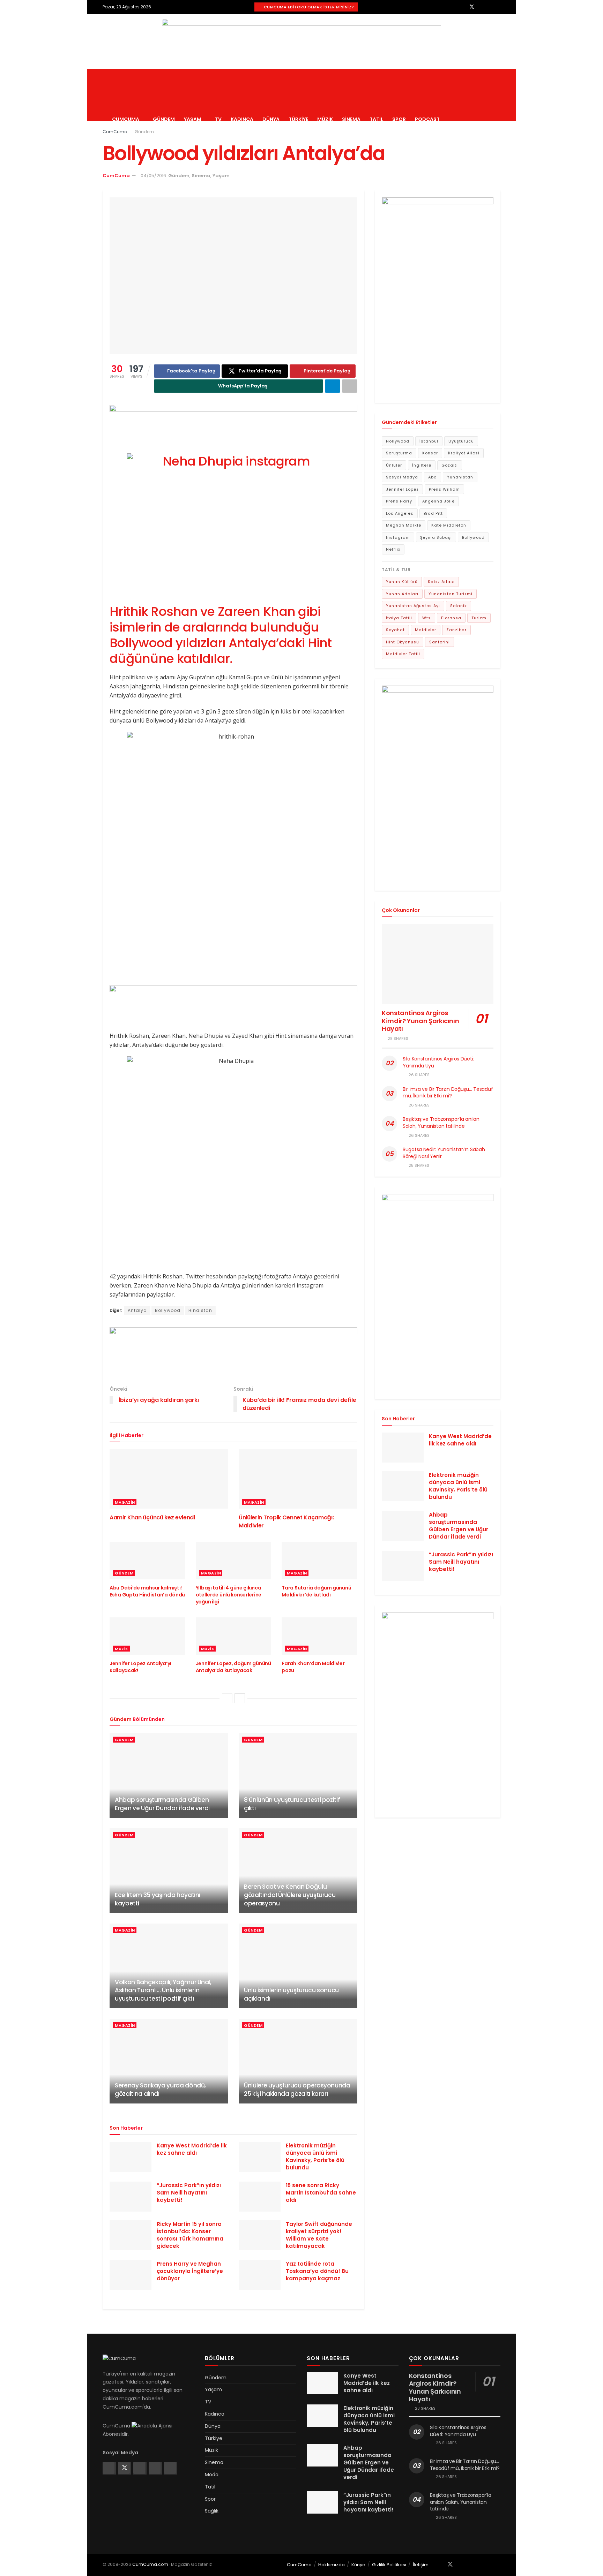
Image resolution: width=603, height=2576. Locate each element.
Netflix (393, 549)
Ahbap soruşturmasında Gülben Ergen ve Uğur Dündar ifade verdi (162, 1804)
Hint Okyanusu (403, 642)
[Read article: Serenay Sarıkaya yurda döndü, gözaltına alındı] (169, 2061)
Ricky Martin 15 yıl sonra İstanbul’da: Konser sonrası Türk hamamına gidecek (190, 2235)
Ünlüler (394, 465)
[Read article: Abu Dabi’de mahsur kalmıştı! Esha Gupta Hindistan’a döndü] (147, 1561)
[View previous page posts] (227, 1698)
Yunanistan (460, 477)
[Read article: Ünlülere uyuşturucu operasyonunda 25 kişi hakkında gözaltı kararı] (298, 2061)
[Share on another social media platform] (350, 386)
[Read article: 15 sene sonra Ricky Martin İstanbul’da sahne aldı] (260, 2197)
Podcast (427, 119)
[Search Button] (498, 95)
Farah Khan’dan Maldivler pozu (313, 1667)
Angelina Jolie (438, 501)
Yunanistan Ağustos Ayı (413, 606)
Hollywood (398, 441)
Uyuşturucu (461, 441)
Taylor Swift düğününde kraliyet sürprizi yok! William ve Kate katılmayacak (319, 2235)
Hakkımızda (332, 2565)
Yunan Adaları (402, 594)
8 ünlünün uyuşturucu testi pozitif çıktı (292, 1804)
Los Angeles (400, 513)
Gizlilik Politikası (389, 2565)
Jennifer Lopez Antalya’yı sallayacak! (140, 1667)
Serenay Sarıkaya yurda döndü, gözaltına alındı (160, 2090)
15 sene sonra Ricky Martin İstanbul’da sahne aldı (321, 2193)
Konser (430, 453)
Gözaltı (450, 465)
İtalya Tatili (399, 618)
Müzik (325, 119)
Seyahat (395, 630)
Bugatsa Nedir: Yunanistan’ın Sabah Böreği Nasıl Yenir (444, 1153)
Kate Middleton (449, 525)
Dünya (271, 119)
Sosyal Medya (402, 477)
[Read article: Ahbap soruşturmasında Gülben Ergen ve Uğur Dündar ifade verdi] (169, 1776)
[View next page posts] (240, 1698)
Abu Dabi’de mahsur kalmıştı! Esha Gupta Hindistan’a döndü (147, 1591)
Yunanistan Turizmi (451, 594)
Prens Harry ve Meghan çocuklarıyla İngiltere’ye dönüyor (190, 2271)
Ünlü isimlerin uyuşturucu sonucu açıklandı (291, 1994)
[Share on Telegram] (333, 386)
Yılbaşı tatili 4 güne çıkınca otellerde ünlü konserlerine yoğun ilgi (229, 1595)
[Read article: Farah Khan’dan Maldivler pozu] (319, 1636)
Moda (212, 2475)
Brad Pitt (433, 513)
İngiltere (422, 465)
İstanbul (429, 441)
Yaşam (193, 119)
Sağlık (212, 2511)
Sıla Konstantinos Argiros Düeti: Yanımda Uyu (438, 1062)
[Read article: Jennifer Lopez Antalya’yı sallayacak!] (147, 1636)
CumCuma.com (150, 2564)
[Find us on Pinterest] (490, 7)
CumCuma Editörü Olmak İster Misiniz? (308, 7)
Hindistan (200, 1310)
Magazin (125, 1502)
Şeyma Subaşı (436, 537)
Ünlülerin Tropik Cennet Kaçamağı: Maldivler (286, 1521)
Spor (399, 119)
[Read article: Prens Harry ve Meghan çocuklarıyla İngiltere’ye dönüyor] (131, 2275)
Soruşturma (399, 453)
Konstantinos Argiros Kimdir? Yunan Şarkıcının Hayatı (420, 1021)
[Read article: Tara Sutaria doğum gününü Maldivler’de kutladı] (319, 1561)
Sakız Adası (441, 582)
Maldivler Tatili (403, 654)
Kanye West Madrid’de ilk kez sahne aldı (192, 2149)
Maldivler (426, 630)
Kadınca (242, 119)
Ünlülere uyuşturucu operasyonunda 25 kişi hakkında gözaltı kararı (297, 2090)
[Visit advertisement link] (301, 41)
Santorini (440, 642)
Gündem (164, 119)
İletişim (421, 2565)
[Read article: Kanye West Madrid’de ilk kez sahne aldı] (131, 2157)
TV (218, 119)
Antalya (137, 1310)
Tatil (376, 119)
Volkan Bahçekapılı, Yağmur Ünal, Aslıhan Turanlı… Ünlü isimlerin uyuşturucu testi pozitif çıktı (163, 1990)
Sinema (351, 119)
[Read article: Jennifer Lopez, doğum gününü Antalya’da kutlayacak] (234, 1636)
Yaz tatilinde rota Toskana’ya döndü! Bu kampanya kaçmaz (317, 2271)
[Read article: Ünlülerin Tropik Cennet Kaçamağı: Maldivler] (298, 1479)
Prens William (444, 489)
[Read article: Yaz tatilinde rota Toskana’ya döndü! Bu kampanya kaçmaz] (260, 2275)
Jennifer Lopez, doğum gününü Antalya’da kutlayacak (233, 1667)
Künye (358, 2565)
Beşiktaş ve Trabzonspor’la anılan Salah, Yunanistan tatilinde (441, 1123)
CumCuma (126, 119)
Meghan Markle (404, 525)
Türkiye (298, 119)
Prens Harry (399, 501)
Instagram (398, 537)
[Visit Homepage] (162, 69)
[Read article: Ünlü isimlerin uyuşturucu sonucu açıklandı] (298, 1966)
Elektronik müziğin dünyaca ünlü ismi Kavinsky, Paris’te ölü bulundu (315, 2156)
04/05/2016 (153, 176)
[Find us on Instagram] (481, 7)
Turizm (479, 618)
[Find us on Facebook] (463, 7)
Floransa (451, 618)
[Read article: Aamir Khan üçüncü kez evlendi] (169, 1479)
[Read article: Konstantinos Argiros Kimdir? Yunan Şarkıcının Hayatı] (438, 964)
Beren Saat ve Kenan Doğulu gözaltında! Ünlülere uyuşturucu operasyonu (290, 1895)
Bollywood (168, 1310)
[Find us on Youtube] (498, 7)
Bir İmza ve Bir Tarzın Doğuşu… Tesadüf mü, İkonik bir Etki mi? (448, 1093)
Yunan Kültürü (402, 582)
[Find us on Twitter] (472, 7)
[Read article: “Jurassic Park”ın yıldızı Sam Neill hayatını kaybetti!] (131, 2197)
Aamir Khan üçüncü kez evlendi (152, 1517)
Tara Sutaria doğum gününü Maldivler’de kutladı (316, 1591)
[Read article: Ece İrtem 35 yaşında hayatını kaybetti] (169, 1871)
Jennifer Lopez (402, 489)
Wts (427, 618)
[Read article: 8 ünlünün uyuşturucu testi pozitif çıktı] (298, 1776)
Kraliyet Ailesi (464, 453)
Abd (433, 477)
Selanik (459, 606)
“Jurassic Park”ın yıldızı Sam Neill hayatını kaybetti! (189, 2193)
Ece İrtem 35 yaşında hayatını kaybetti (158, 1899)
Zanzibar (456, 630)
